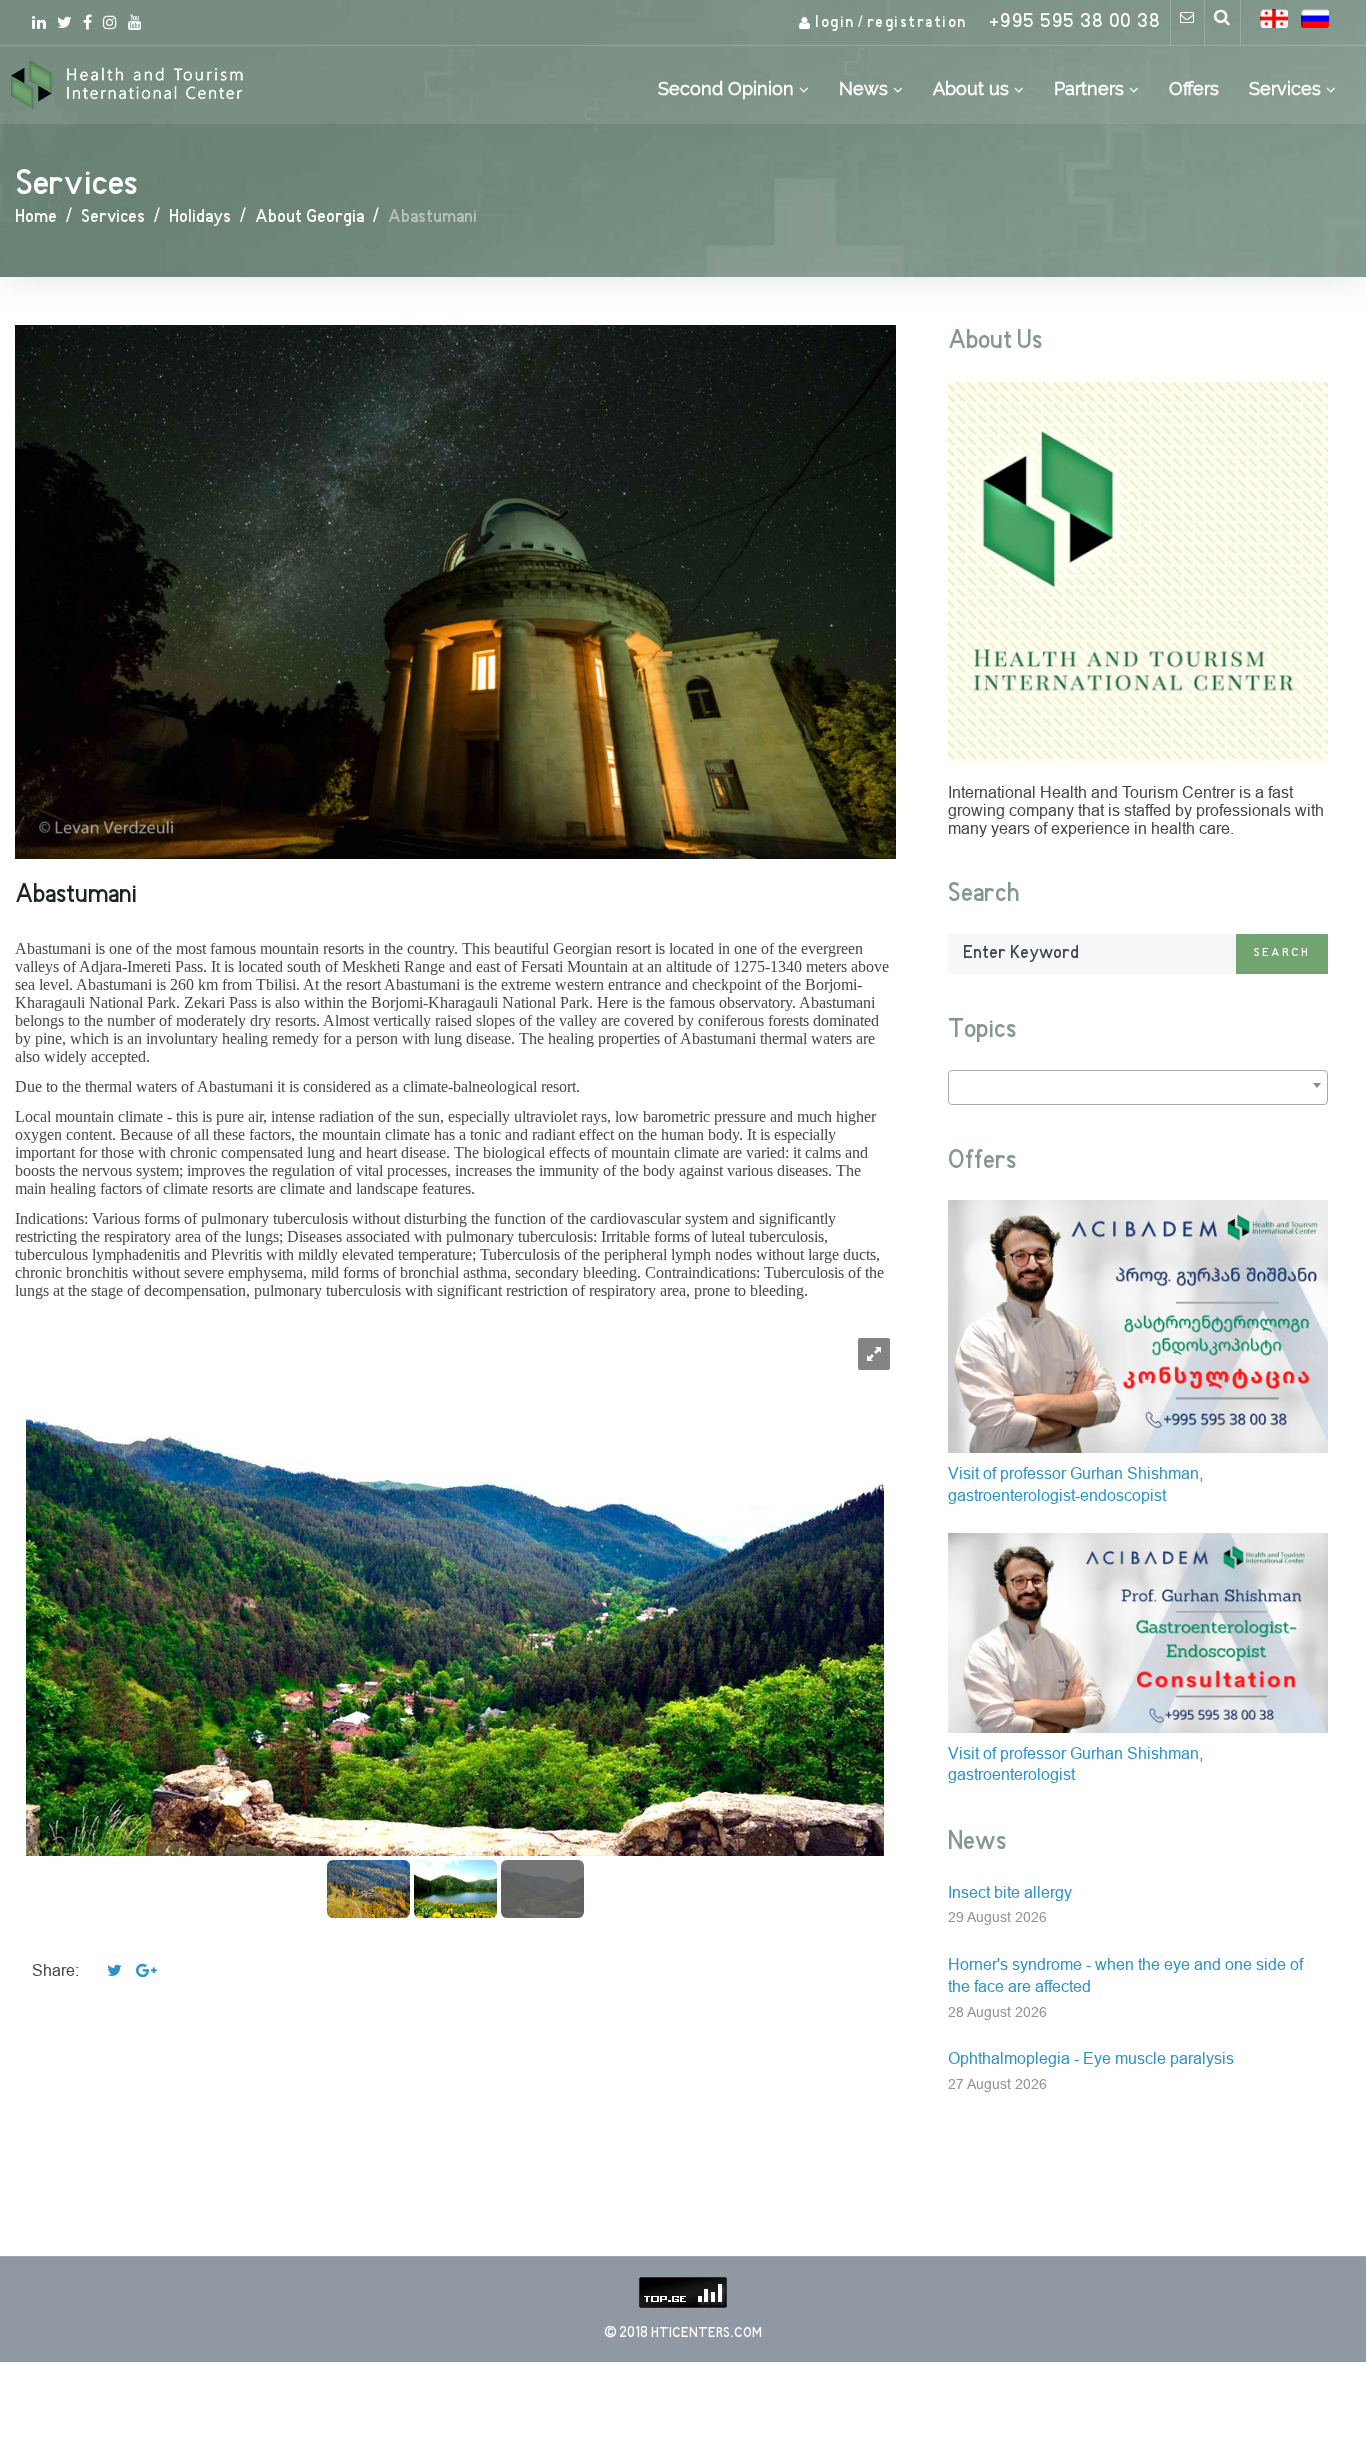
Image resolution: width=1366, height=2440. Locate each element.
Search (1282, 953)
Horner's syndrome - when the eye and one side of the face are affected (1125, 1975)
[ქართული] (1274, 18)
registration (917, 23)
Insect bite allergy (1010, 1892)
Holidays (200, 217)
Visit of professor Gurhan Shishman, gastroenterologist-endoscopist (1075, 1484)
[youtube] (135, 22)
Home (36, 217)
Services (113, 217)
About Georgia (309, 217)
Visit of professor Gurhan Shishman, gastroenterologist (1075, 1764)
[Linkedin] (39, 22)
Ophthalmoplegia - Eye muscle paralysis (1091, 2058)
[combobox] (1138, 1087)
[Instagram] (110, 22)
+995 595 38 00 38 (1075, 22)
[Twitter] (64, 22)
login (835, 23)
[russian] (1315, 18)
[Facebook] (87, 22)
